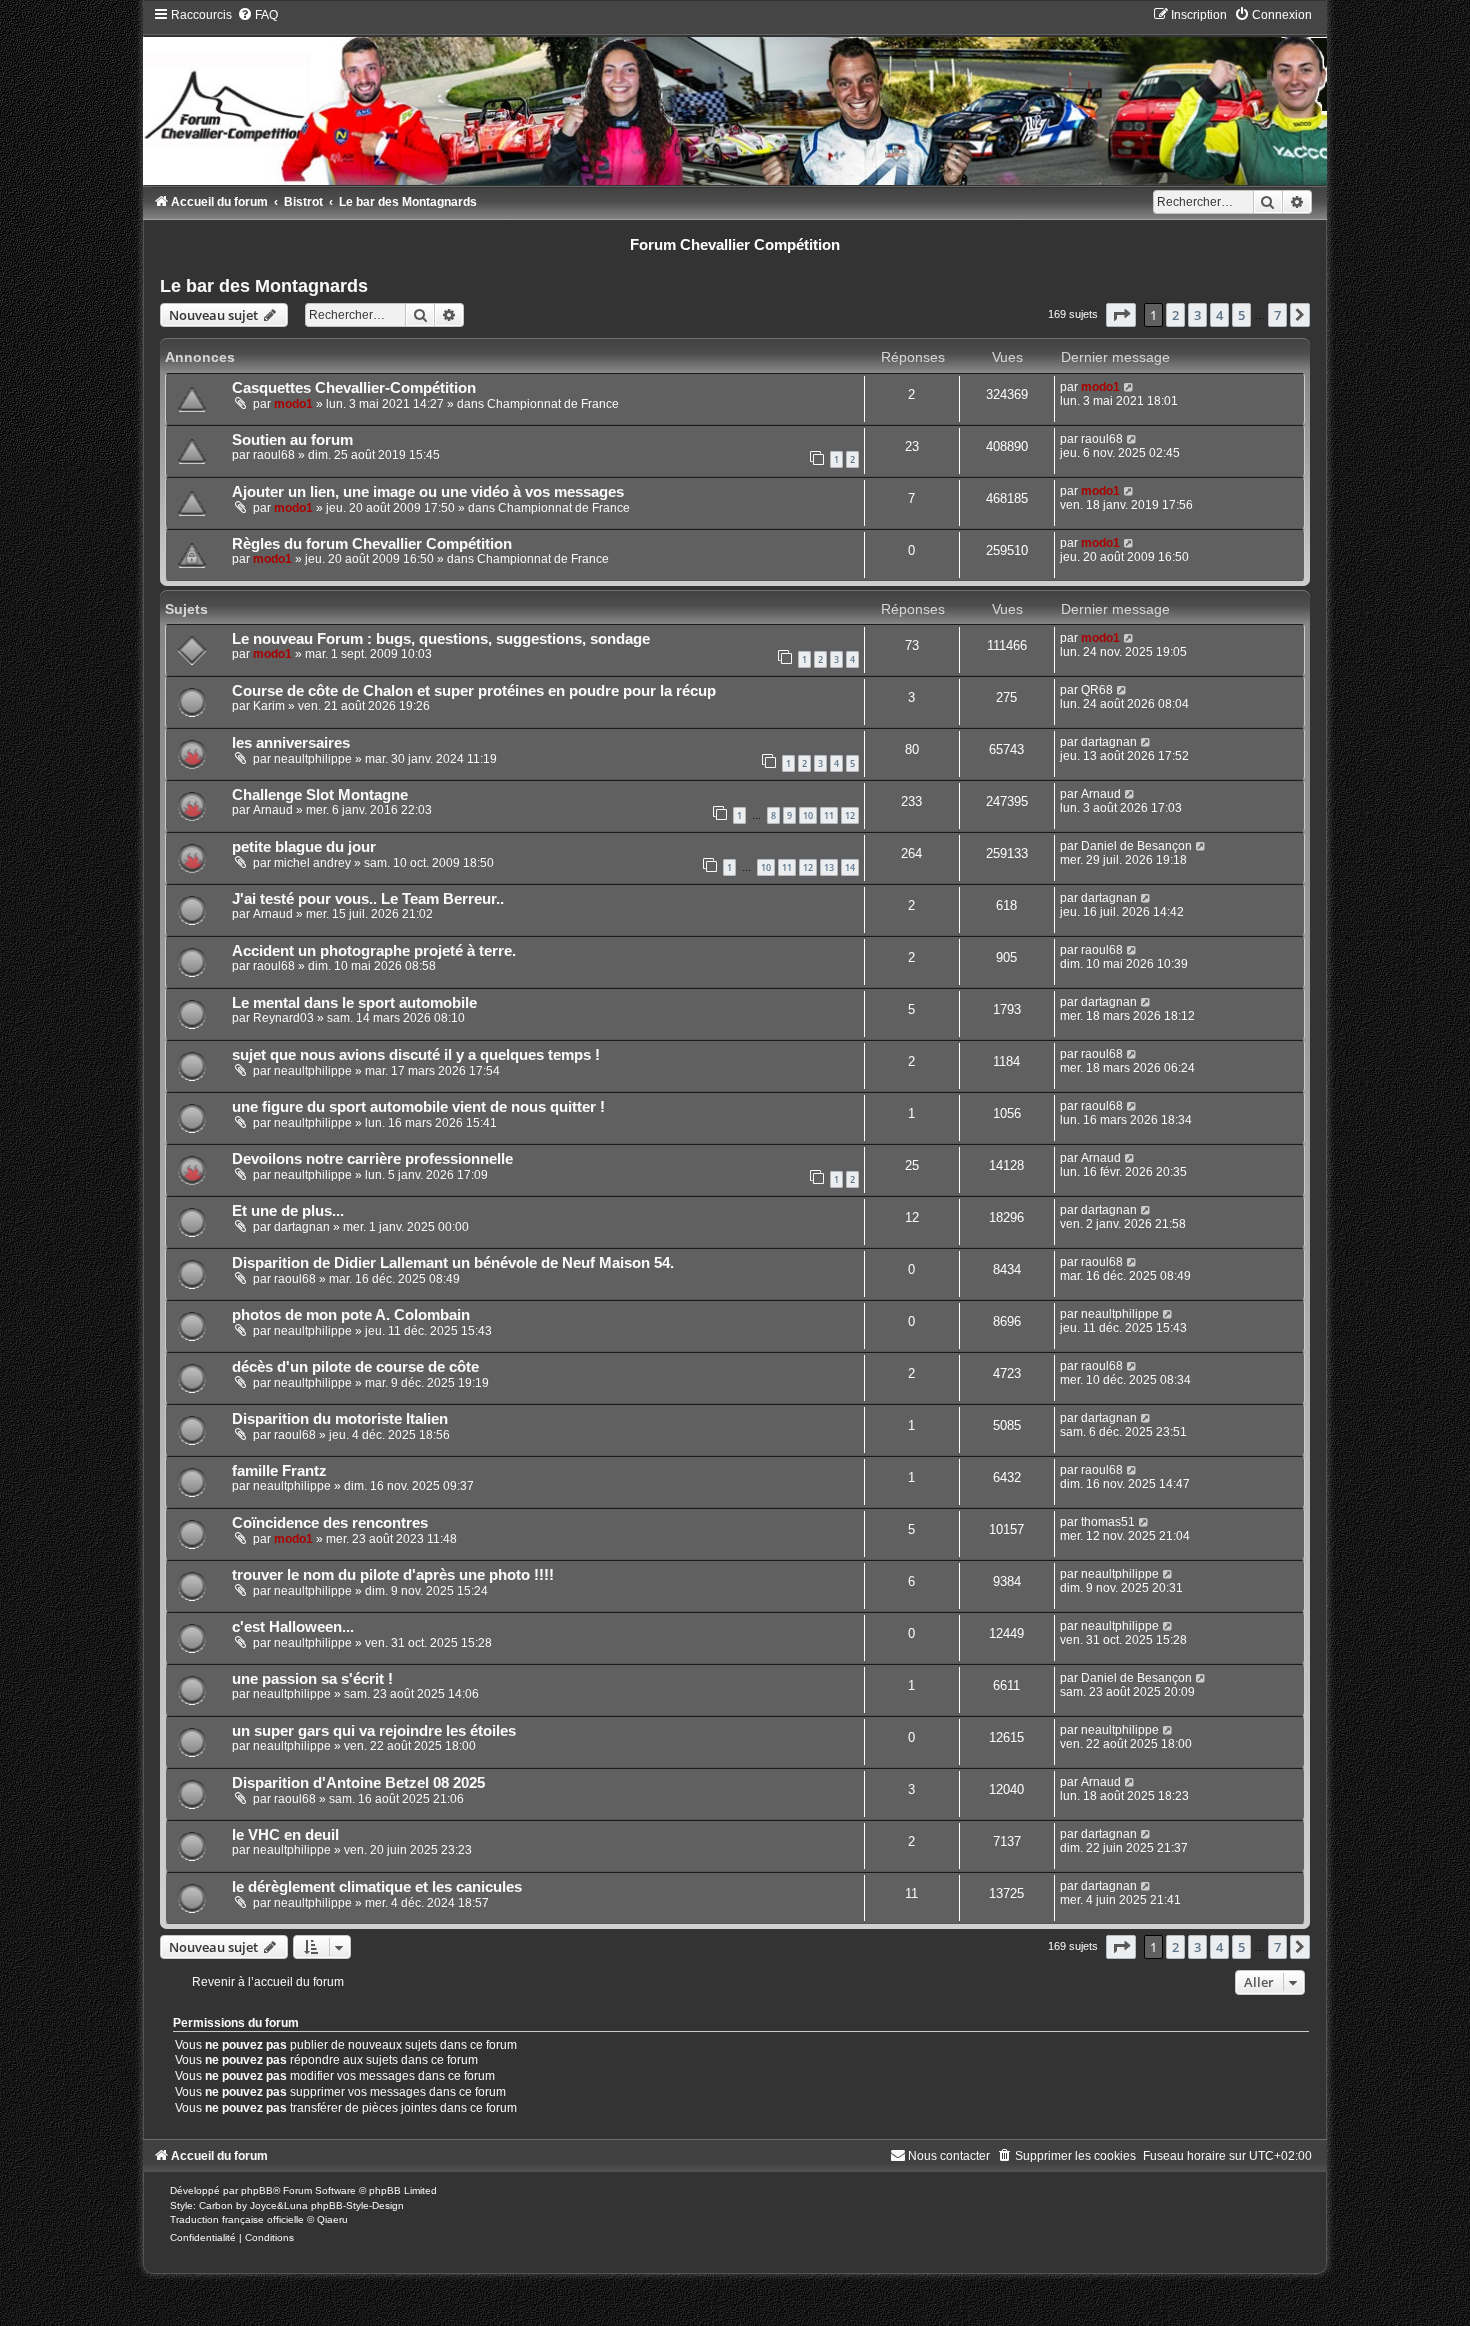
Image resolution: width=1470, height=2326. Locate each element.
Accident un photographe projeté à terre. (374, 951)
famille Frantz (279, 1471)
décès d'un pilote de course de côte (355, 1367)
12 (850, 815)
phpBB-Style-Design (357, 2205)
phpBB (257, 2190)
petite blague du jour (304, 847)
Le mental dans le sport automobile (354, 1003)
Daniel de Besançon (1136, 846)
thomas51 (1108, 1522)
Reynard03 (283, 1018)
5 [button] (1241, 315)
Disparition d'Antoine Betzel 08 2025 (358, 1783)
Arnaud (273, 810)
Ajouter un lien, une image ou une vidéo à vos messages (428, 492)
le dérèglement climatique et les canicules (377, 1887)
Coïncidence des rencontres (330, 1523)
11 (829, 815)
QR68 (1097, 690)
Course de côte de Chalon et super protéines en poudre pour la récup (474, 691)
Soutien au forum (292, 440)
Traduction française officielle (237, 2219)
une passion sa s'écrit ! (312, 1679)
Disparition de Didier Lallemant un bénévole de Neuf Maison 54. (453, 1263)
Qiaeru (332, 2219)
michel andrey (312, 863)
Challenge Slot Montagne (320, 795)
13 (829, 867)
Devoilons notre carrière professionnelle (372, 1159)
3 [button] (1197, 315)
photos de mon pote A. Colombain (351, 1315)
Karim (269, 706)
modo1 (293, 404)
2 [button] (1175, 315)
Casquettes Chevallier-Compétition (354, 388)
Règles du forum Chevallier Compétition (372, 544)
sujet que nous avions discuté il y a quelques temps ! (416, 1055)
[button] (1121, 315)
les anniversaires (291, 743)
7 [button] (1277, 315)
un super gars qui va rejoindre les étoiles (374, 1731)
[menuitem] (257, 15)
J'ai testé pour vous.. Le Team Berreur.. (368, 899)
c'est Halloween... (293, 1627)
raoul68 (274, 455)
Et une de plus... (288, 1211)
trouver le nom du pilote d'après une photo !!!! (393, 1575)
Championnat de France (553, 404)
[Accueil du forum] (735, 95)
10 (808, 815)
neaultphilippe (313, 759)
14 (850, 867)
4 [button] (1219, 315)
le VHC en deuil (285, 1835)
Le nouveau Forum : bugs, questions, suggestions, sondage (441, 639)
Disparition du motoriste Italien (340, 1419)
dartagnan (1109, 742)
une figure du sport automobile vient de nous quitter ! (418, 1107)
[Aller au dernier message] (1129, 387)
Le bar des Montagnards (264, 286)
